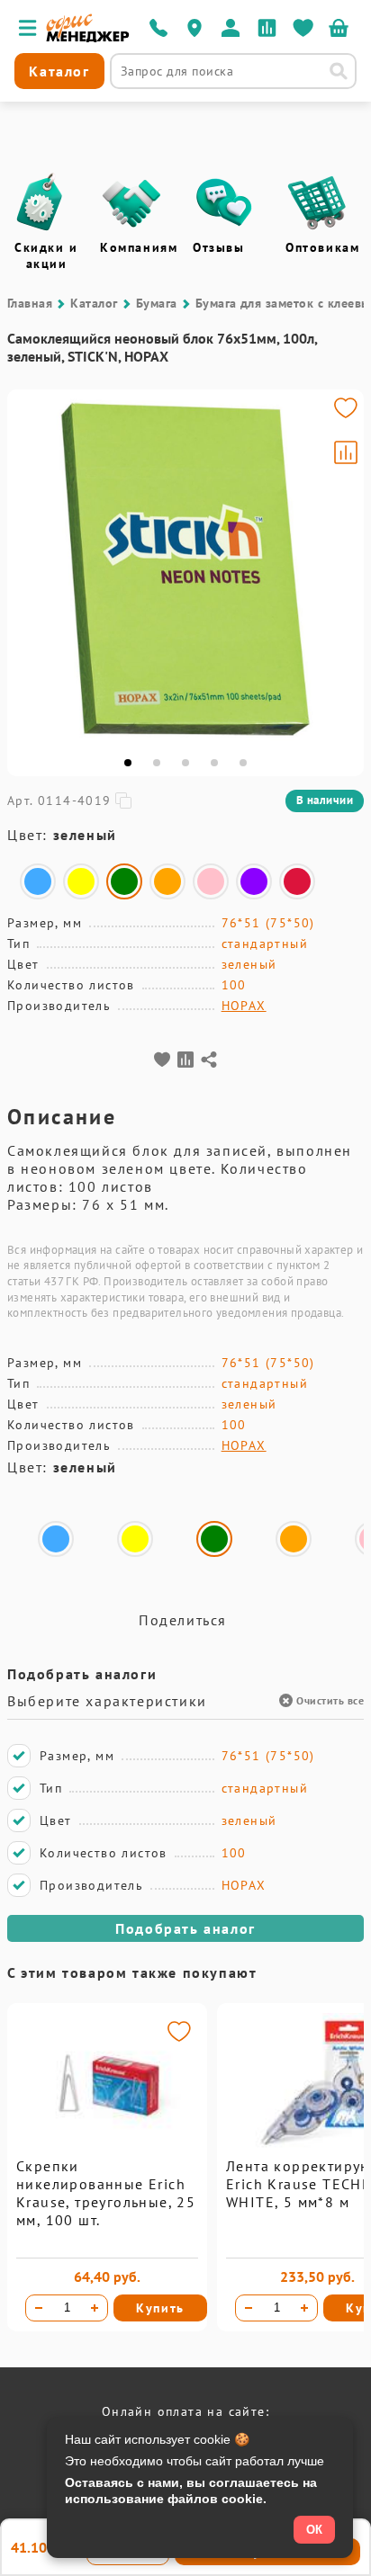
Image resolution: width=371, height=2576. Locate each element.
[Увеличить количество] (95, 2308)
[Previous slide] (29, 569)
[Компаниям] (131, 202)
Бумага (157, 303)
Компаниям (139, 247)
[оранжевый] (167, 881)
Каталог (94, 303)
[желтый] (81, 881)
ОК (314, 2530)
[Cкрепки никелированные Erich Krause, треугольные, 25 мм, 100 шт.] (107, 2152)
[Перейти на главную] (88, 38)
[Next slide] (342, 569)
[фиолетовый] (254, 881)
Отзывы (219, 247)
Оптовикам (322, 247)
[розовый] (211, 881)
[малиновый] (297, 881)
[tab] (128, 763)
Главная (30, 303)
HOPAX (244, 1006)
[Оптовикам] (317, 202)
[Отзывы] (224, 202)
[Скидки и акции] (39, 202)
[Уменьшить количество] (39, 2308)
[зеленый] (124, 881)
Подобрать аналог (185, 1928)
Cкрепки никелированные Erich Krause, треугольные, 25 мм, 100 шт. (106, 2193)
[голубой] (38, 881)
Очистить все (330, 1700)
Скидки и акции (46, 255)
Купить (160, 2308)
